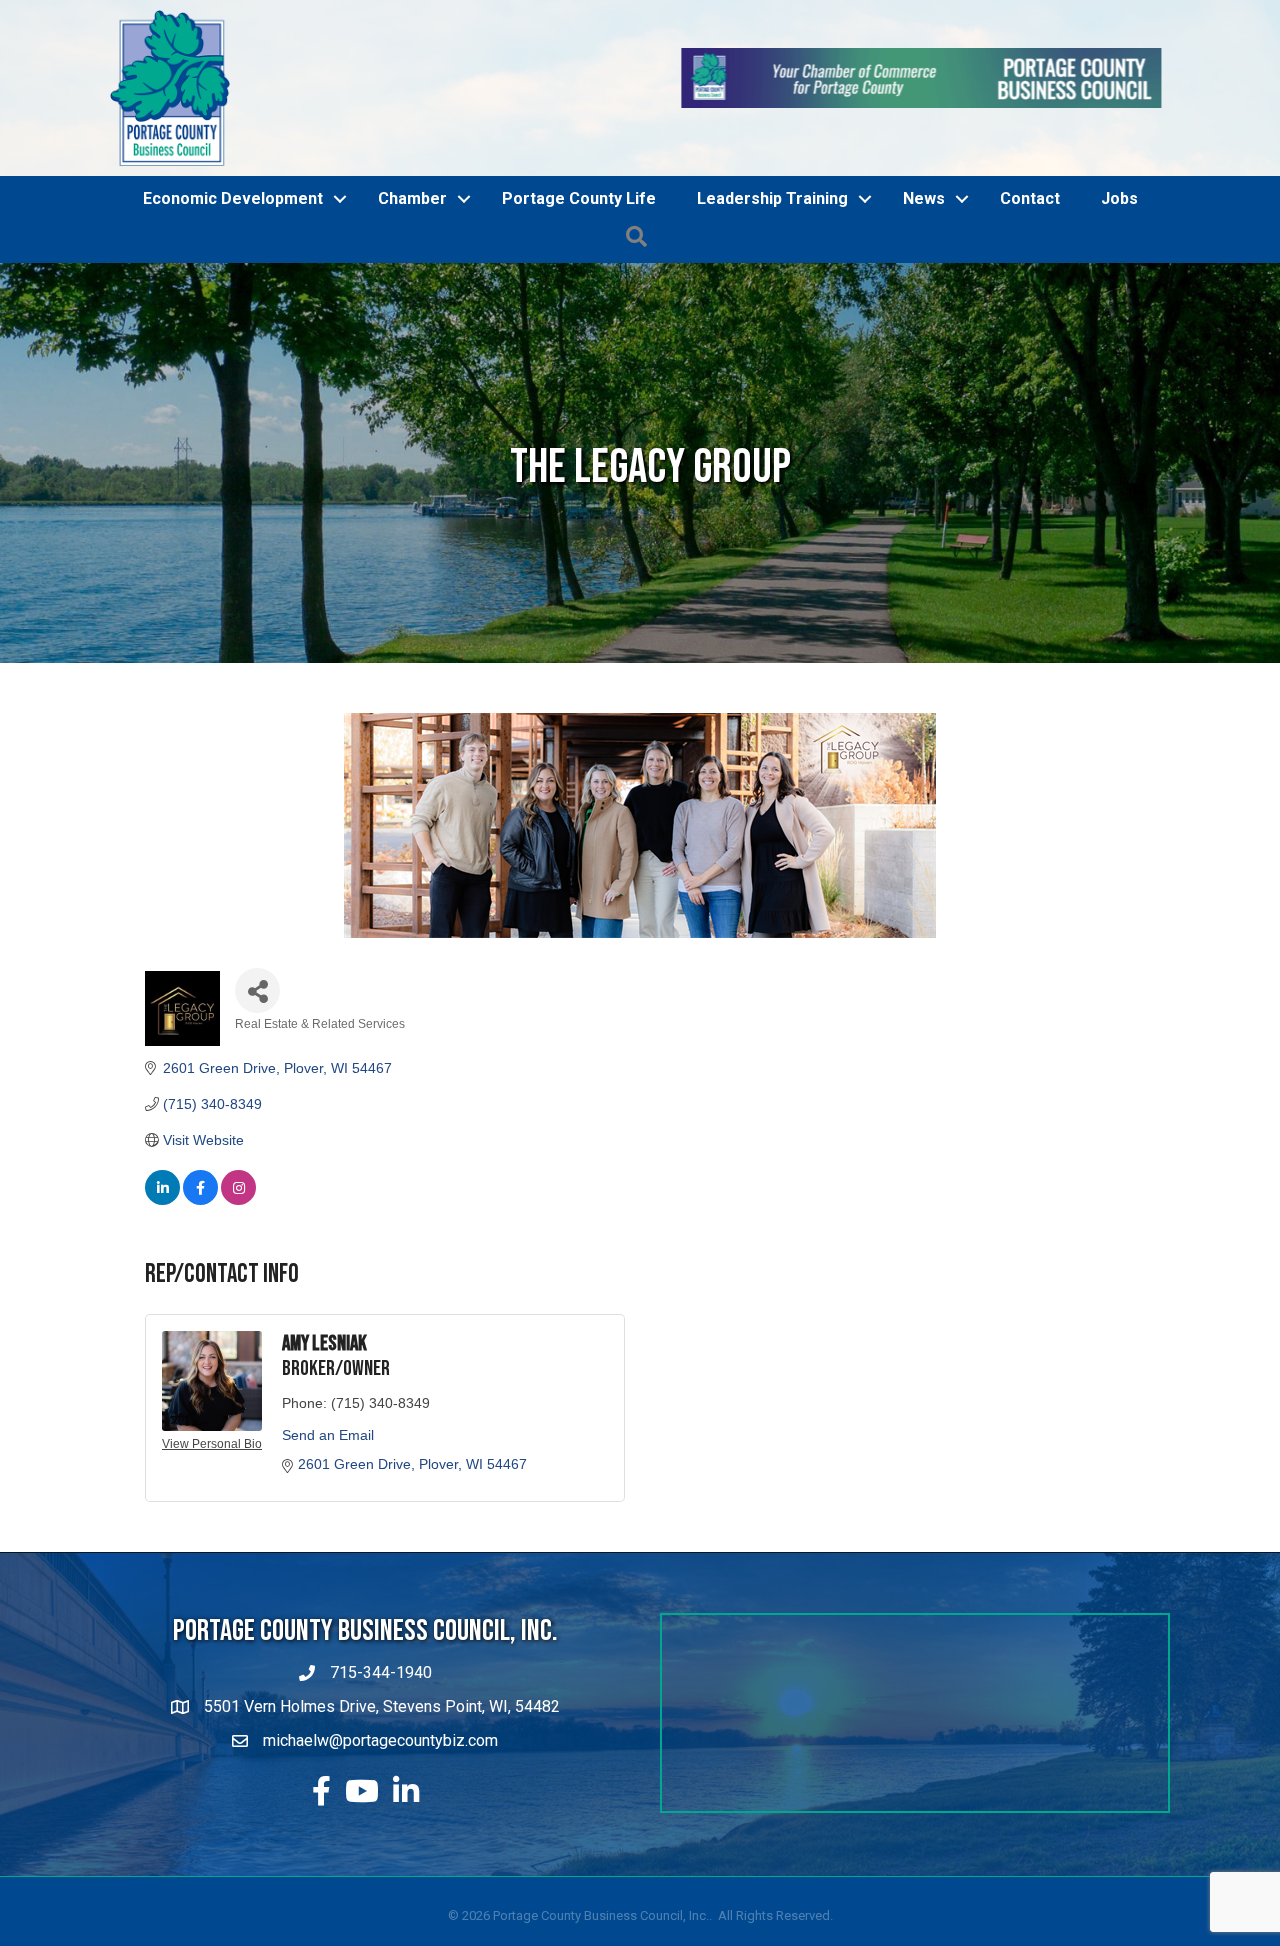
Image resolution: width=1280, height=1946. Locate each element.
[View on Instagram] (238, 1259)
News (924, 257)
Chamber (412, 257)
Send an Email (328, 1493)
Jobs (1119, 257)
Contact (1030, 257)
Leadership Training (772, 257)
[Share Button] (257, 1049)
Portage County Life (579, 257)
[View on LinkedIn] (162, 1259)
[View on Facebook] (200, 1259)
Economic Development (233, 257)
